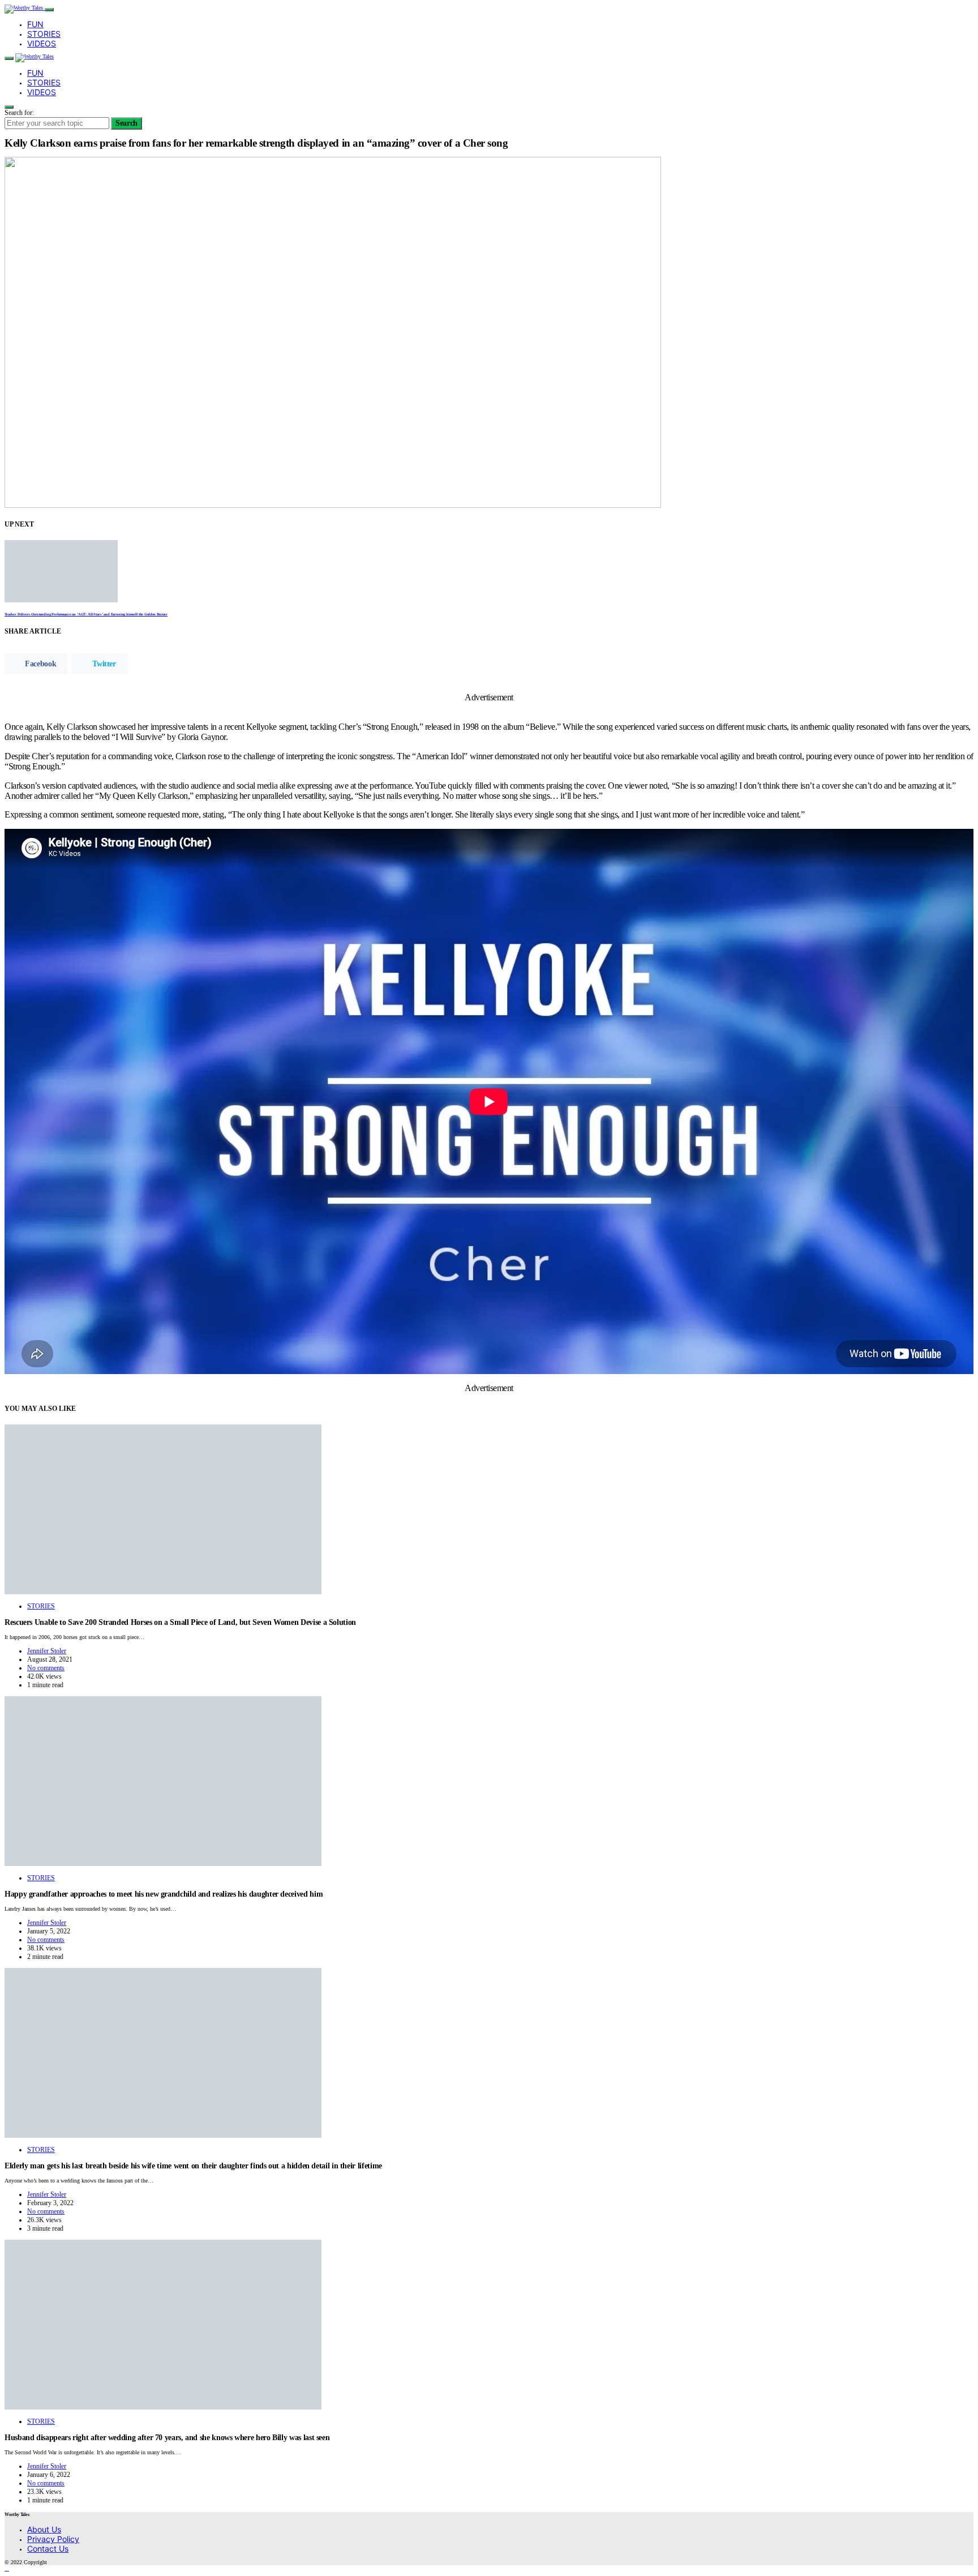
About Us (44, 2529)
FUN (35, 24)
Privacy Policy (53, 2539)
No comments (46, 1668)
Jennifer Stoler (47, 1651)
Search (126, 123)
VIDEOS (42, 43)
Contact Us (48, 2549)
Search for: (19, 113)
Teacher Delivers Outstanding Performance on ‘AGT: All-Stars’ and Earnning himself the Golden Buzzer (86, 614)
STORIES (44, 34)
